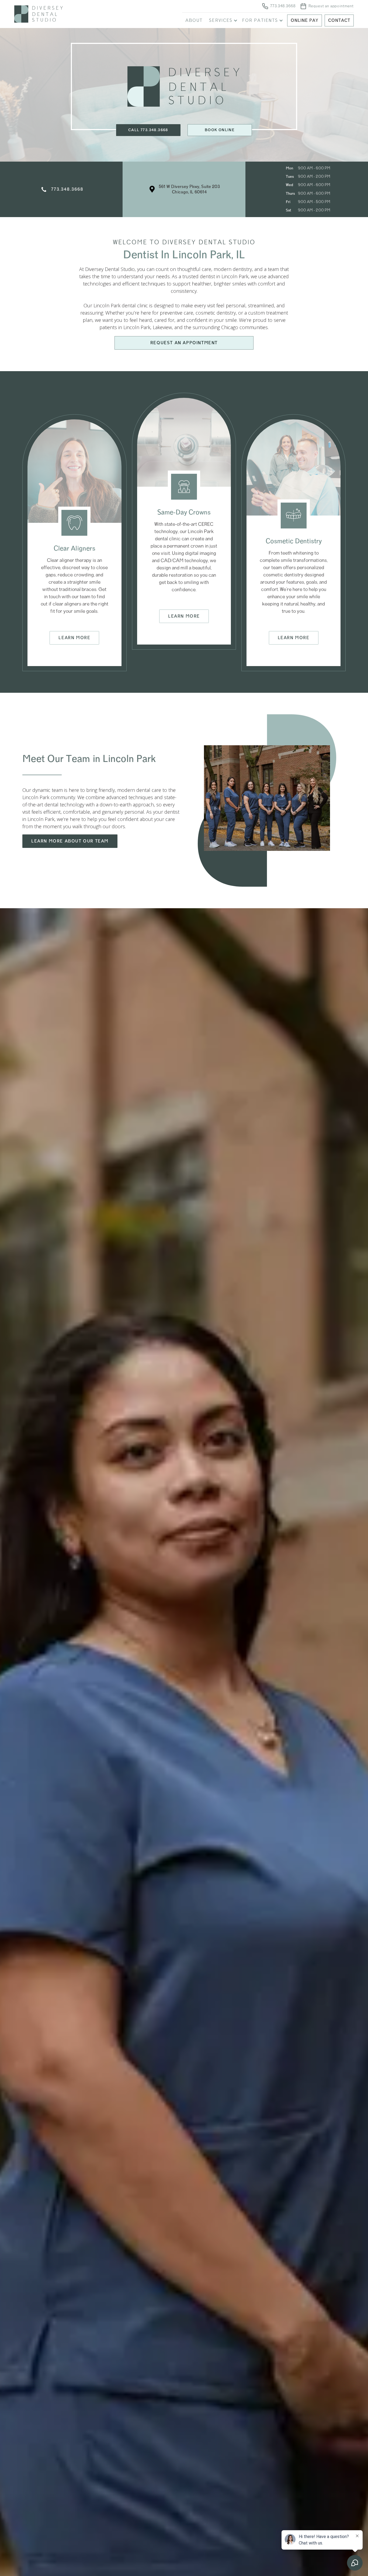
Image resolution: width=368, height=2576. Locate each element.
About (194, 20)
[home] (88, 14)
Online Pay (305, 20)
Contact (339, 20)
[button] (222, 20)
